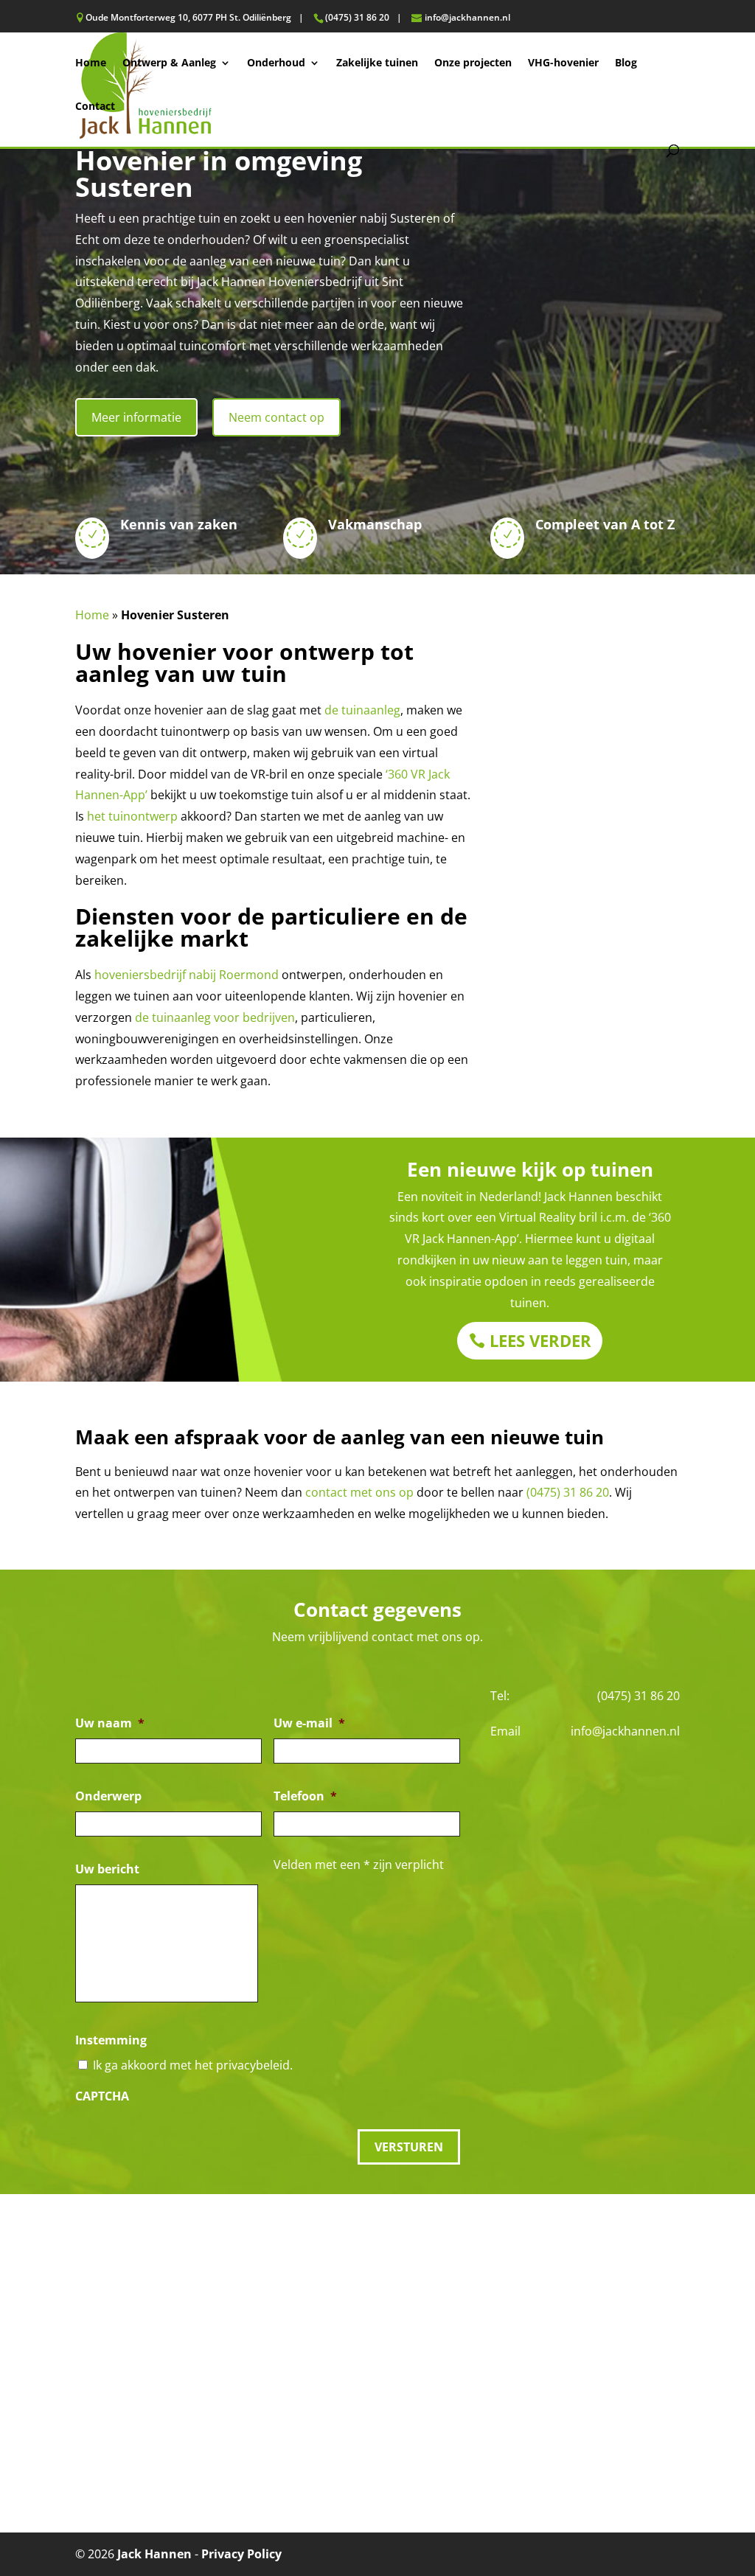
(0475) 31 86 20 (568, 1492)
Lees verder (540, 1340)
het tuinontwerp (132, 816)
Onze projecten (473, 63)
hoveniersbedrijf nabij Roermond (187, 975)
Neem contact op (276, 417)
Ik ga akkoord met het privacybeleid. (193, 2065)
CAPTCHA (102, 2096)
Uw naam (110, 1723)
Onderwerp (108, 1796)
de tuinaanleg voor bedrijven (215, 1017)
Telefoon (305, 1796)
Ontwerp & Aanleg (169, 63)
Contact (95, 107)
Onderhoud (276, 63)
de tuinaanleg (362, 710)
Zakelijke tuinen (377, 63)
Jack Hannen (154, 2554)
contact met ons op (359, 1492)
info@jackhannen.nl (625, 1731)
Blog (626, 63)
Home (91, 63)
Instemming (111, 2040)
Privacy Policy (241, 2554)
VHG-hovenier (563, 63)
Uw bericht (107, 1869)
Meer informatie (136, 417)
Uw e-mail (309, 1723)
